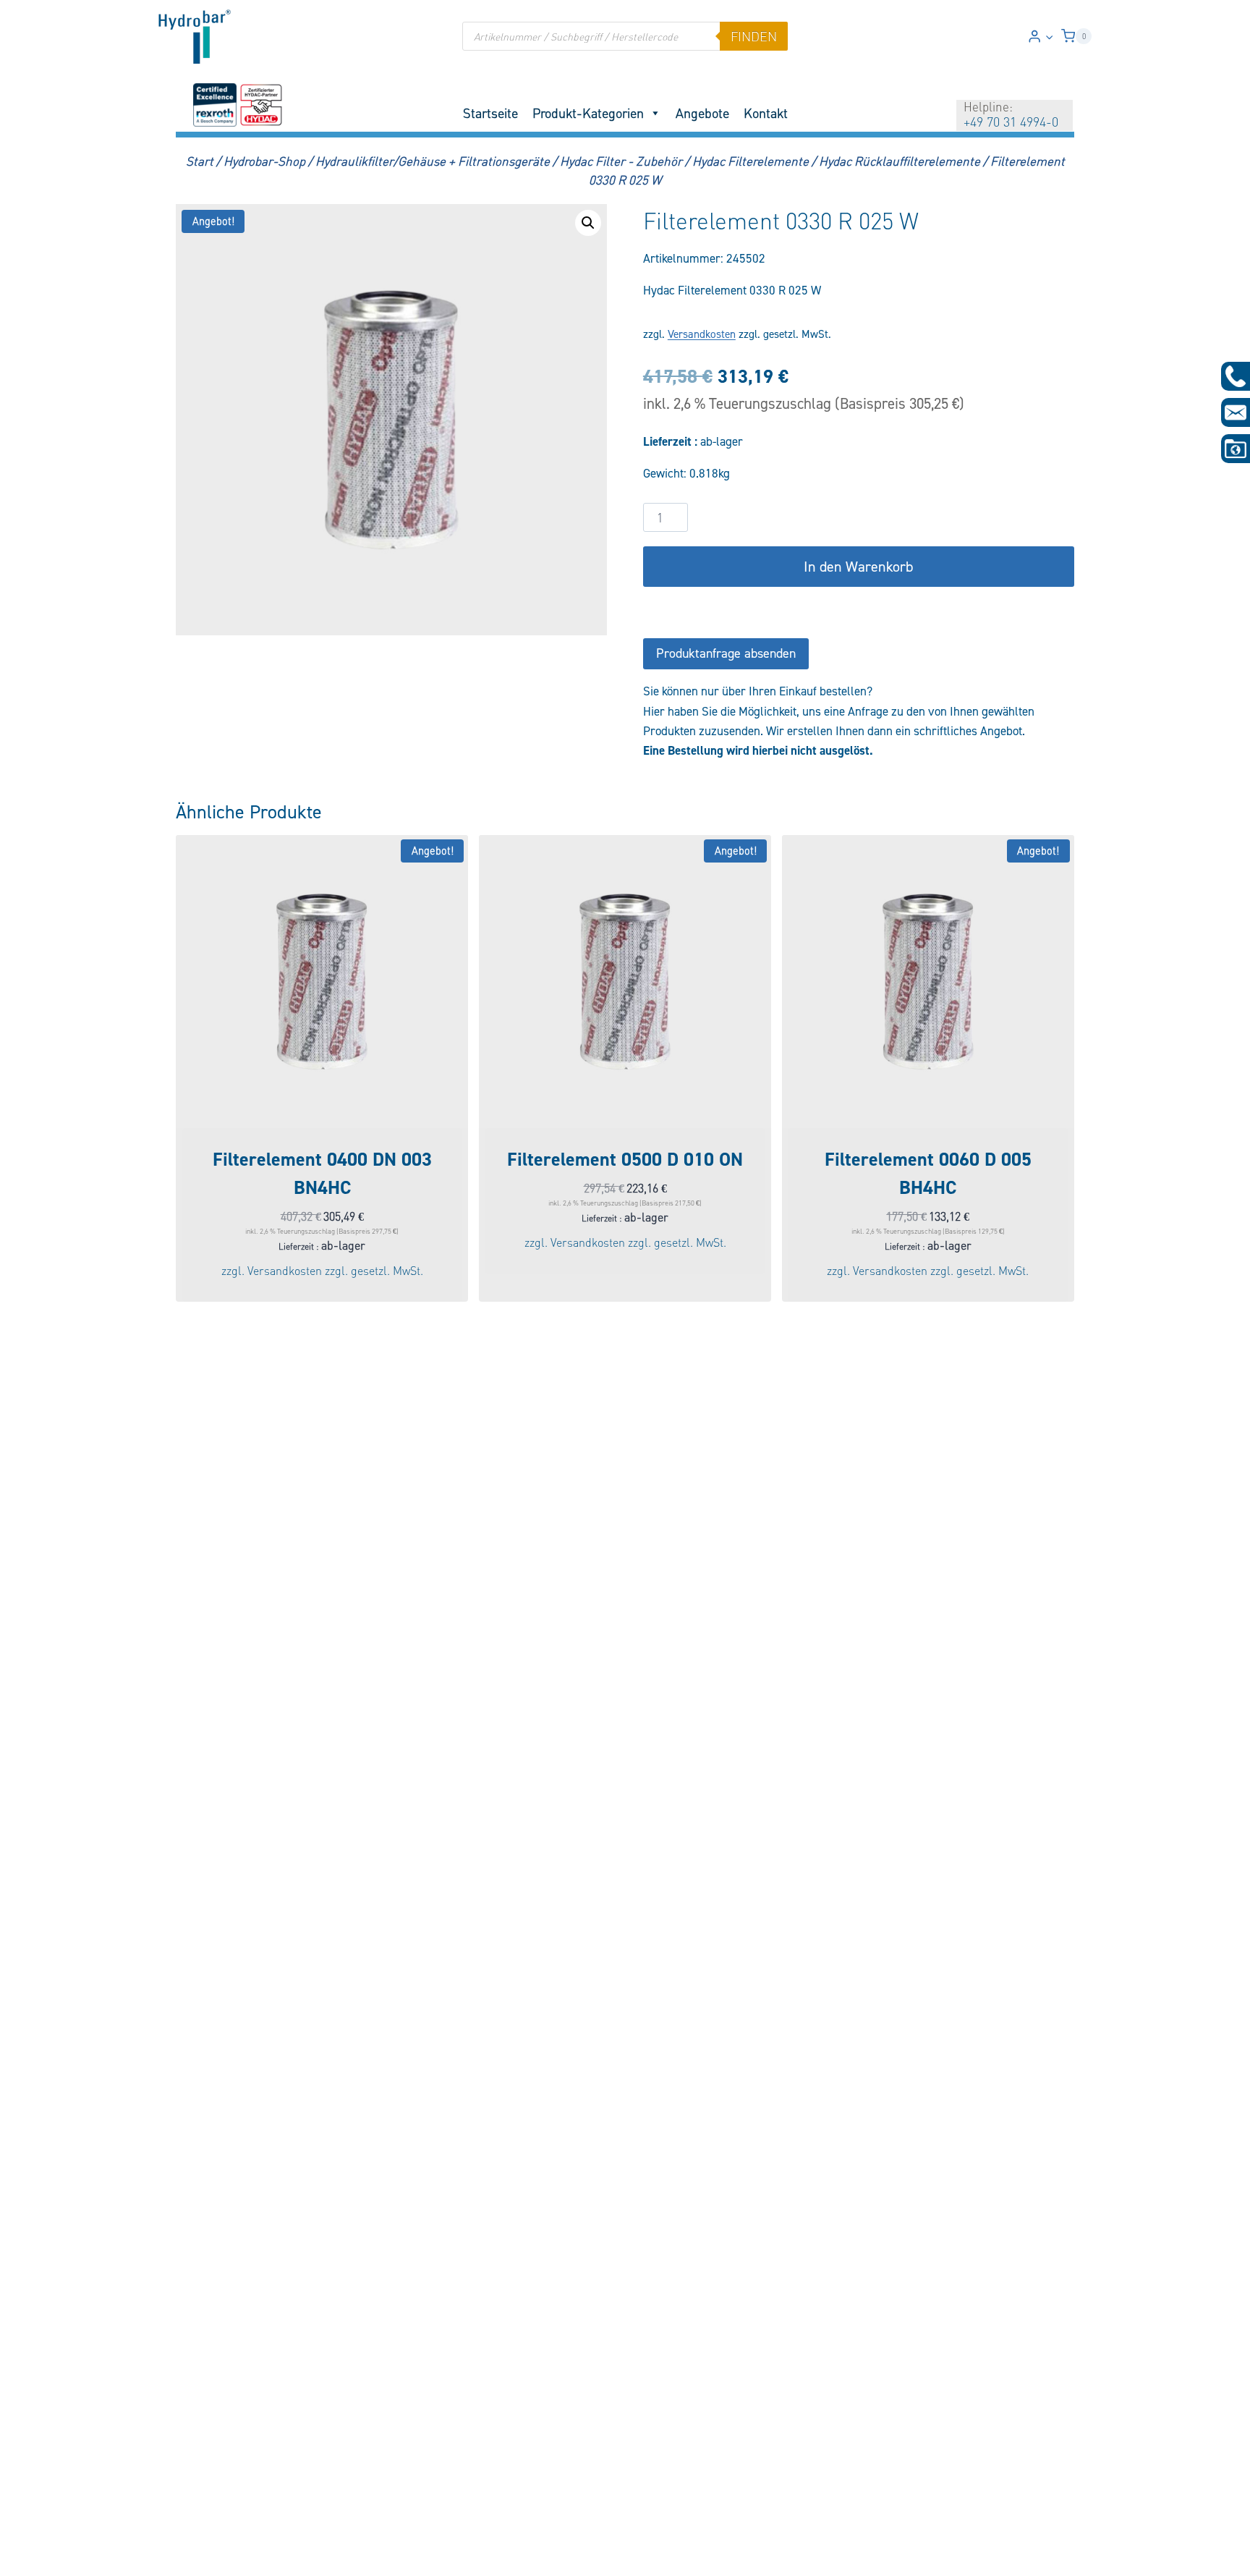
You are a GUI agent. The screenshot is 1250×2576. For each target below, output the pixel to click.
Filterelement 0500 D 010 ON (625, 1159)
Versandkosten (702, 334)
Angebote (702, 113)
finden (754, 36)
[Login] (1041, 37)
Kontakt (766, 113)
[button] (1049, 36)
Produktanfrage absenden (726, 653)
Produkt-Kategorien (588, 113)
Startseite (490, 113)
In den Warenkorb (858, 567)
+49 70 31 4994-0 (1011, 122)
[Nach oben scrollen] (35, 2555)
